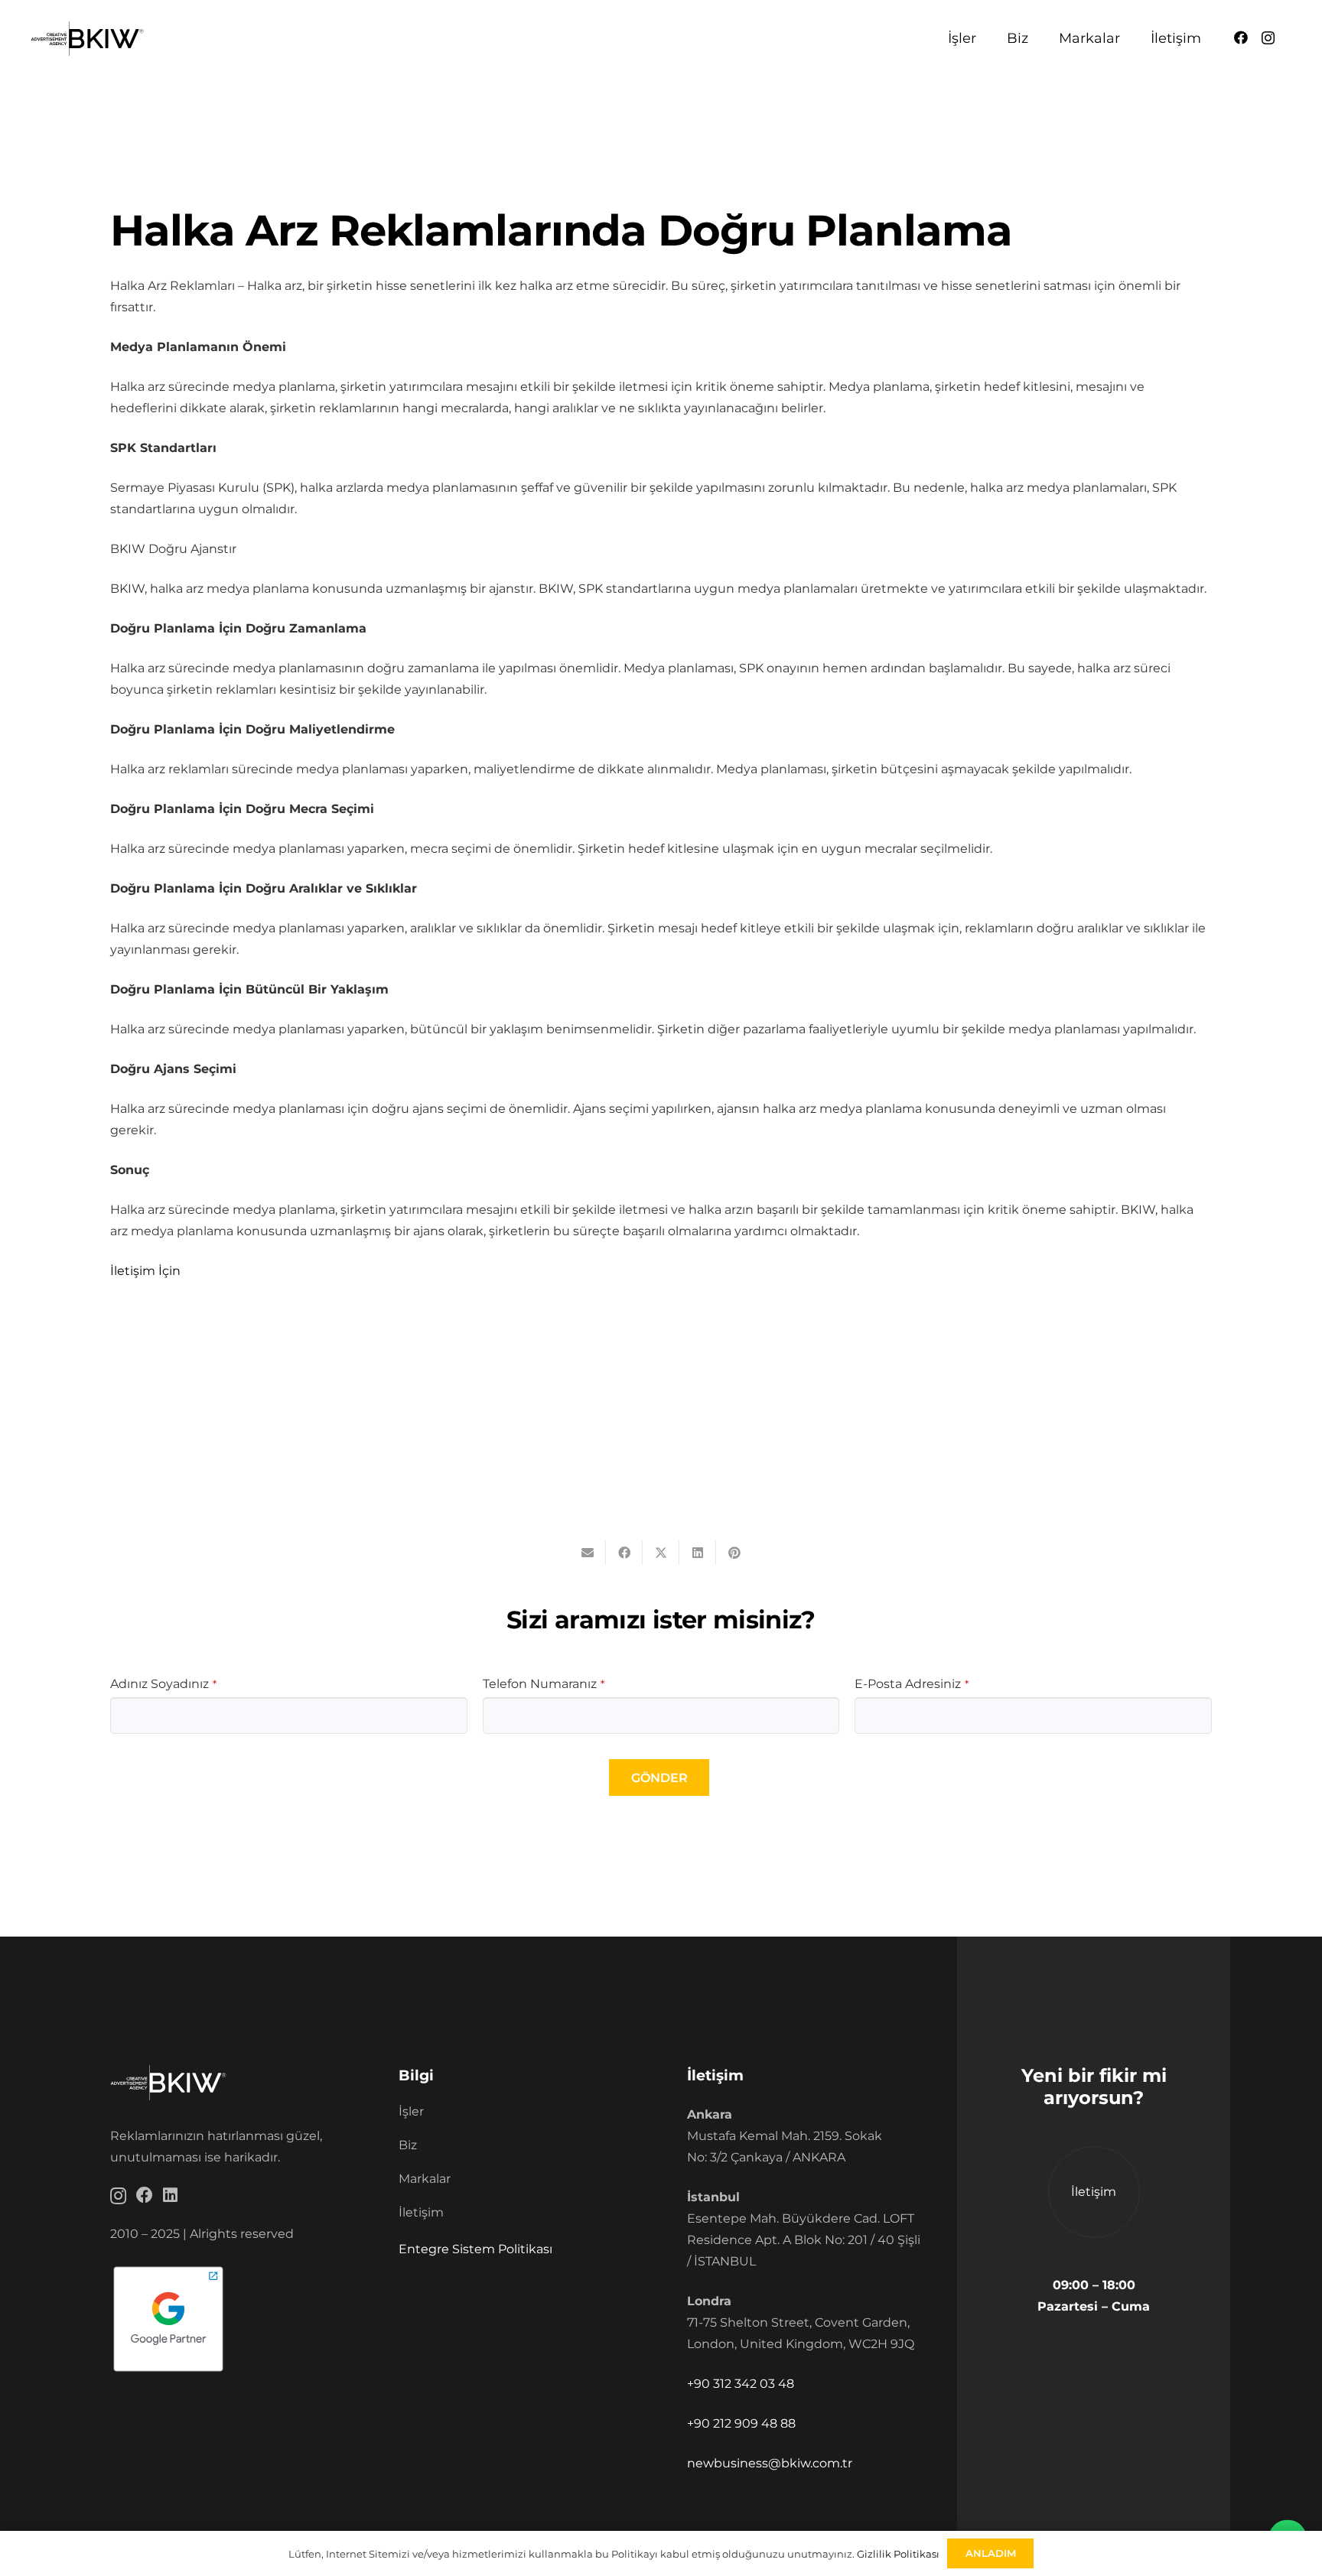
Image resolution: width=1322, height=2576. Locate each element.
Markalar (425, 2179)
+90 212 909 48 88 (741, 2423)
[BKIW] (87, 39)
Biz (408, 2145)
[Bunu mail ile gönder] (588, 1553)
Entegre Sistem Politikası (475, 2249)
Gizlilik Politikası (898, 2554)
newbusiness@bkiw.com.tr (770, 2463)
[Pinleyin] (734, 1553)
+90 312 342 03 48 (741, 2384)
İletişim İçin (145, 1271)
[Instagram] (1268, 38)
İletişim (421, 2212)
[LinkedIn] (170, 2195)
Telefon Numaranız (544, 1684)
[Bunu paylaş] (624, 1553)
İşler (411, 2111)
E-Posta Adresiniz (912, 1684)
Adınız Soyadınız (163, 1684)
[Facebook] (1241, 37)
